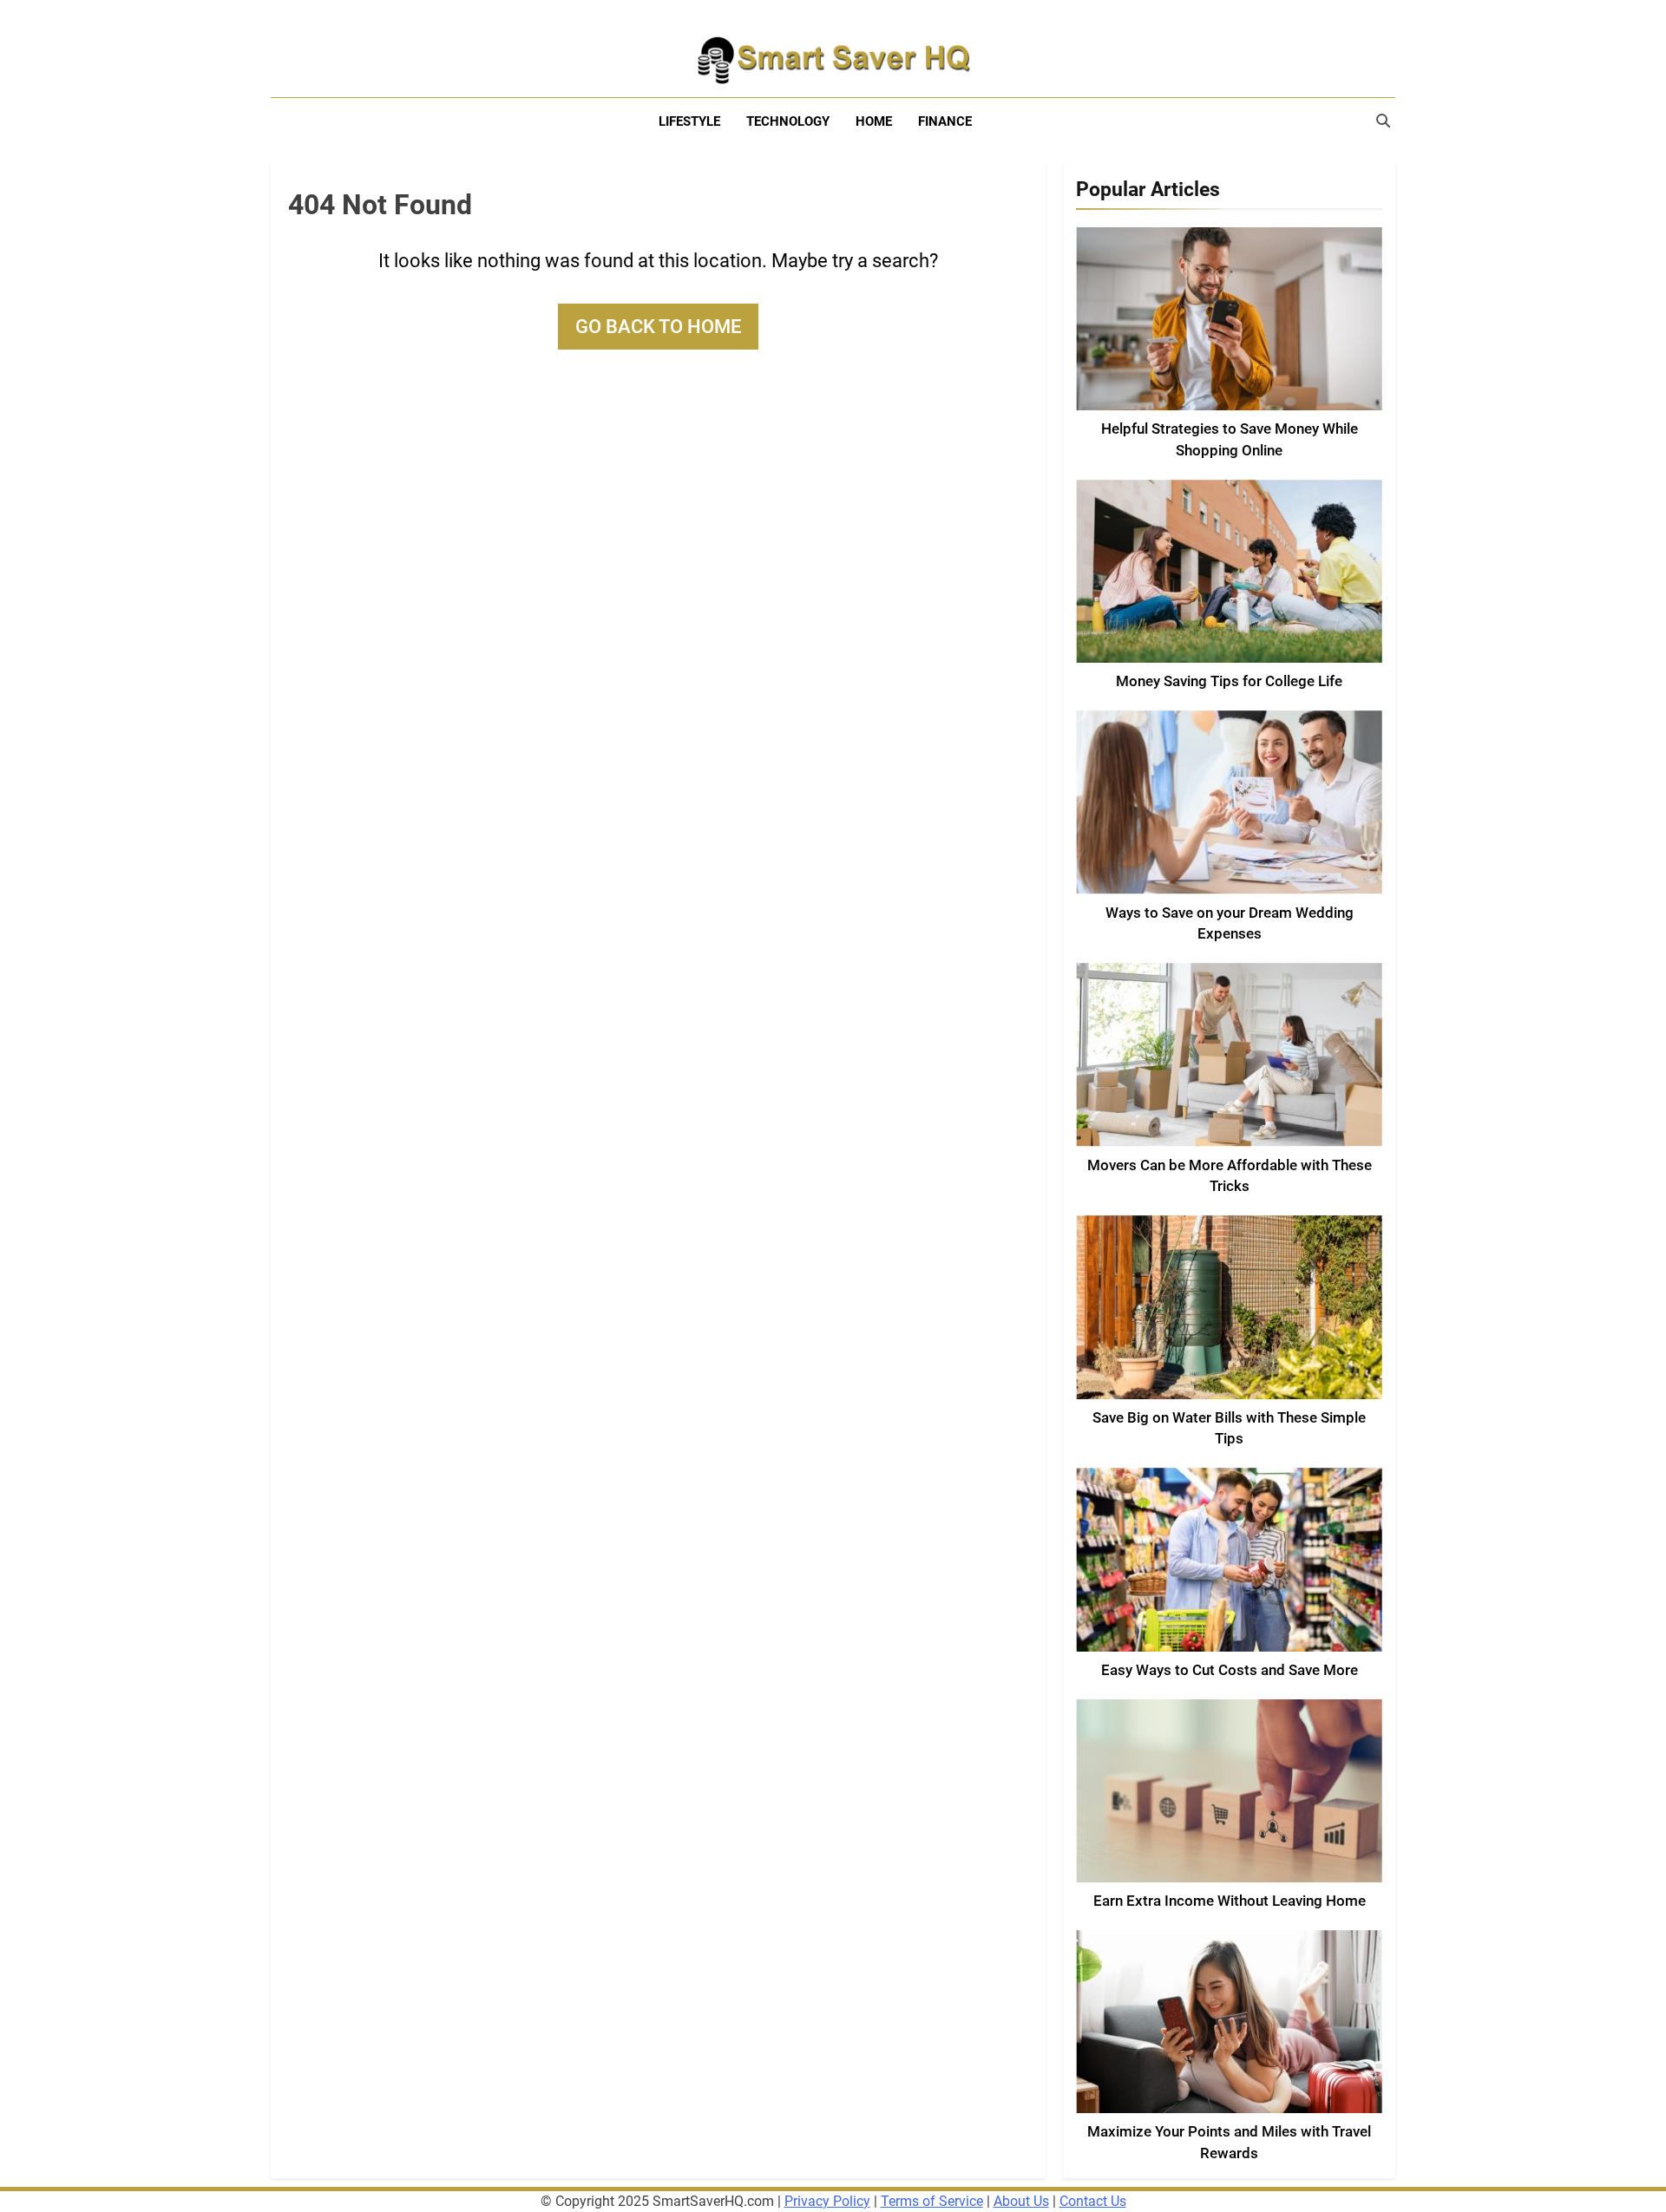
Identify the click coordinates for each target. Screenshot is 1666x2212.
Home (874, 121)
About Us (1021, 2201)
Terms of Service (932, 2201)
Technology (788, 121)
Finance (945, 121)
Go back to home (658, 327)
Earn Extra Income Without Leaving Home (1230, 1901)
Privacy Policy (827, 2201)
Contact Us (1093, 2201)
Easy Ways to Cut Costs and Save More (1230, 1670)
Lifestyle (689, 121)
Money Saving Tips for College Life (1229, 681)
